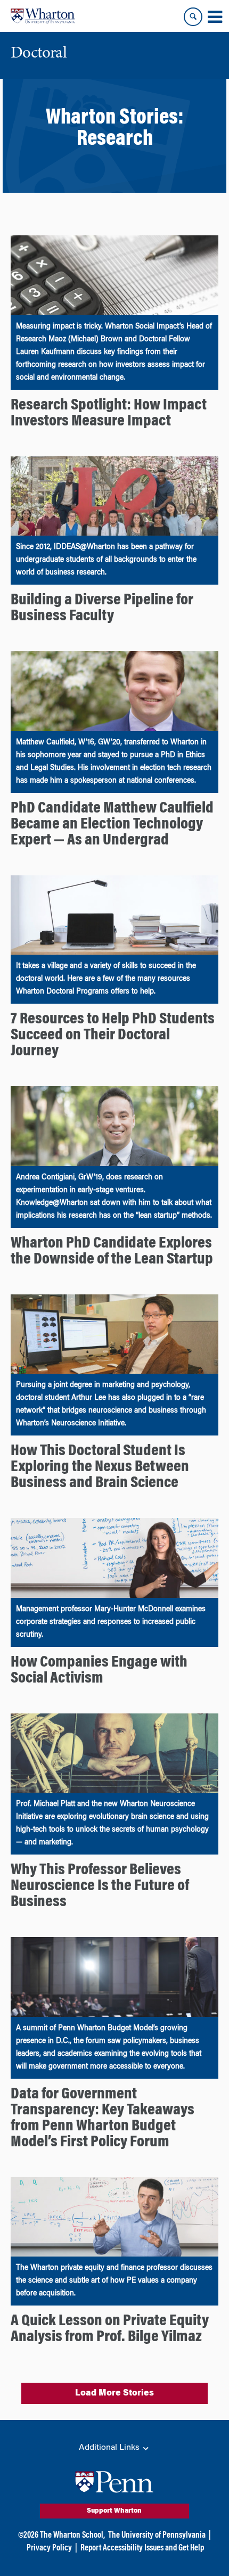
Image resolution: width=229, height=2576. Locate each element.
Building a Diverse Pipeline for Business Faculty (102, 609)
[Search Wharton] (193, 17)
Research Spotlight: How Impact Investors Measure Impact (109, 414)
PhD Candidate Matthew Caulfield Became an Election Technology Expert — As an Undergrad (112, 825)
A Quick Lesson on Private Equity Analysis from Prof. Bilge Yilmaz (110, 2329)
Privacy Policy (49, 2548)
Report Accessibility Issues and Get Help (142, 2548)
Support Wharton (114, 2511)
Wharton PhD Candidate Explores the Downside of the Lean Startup (112, 1252)
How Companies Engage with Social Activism (99, 1671)
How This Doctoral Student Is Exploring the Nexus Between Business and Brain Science (100, 1467)
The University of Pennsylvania (157, 2536)
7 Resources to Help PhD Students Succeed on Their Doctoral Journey (113, 1036)
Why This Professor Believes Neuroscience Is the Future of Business (100, 1886)
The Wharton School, (72, 2536)
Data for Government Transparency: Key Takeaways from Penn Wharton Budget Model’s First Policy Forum (103, 2119)
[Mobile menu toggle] (215, 17)
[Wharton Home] (43, 16)
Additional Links (110, 2448)
